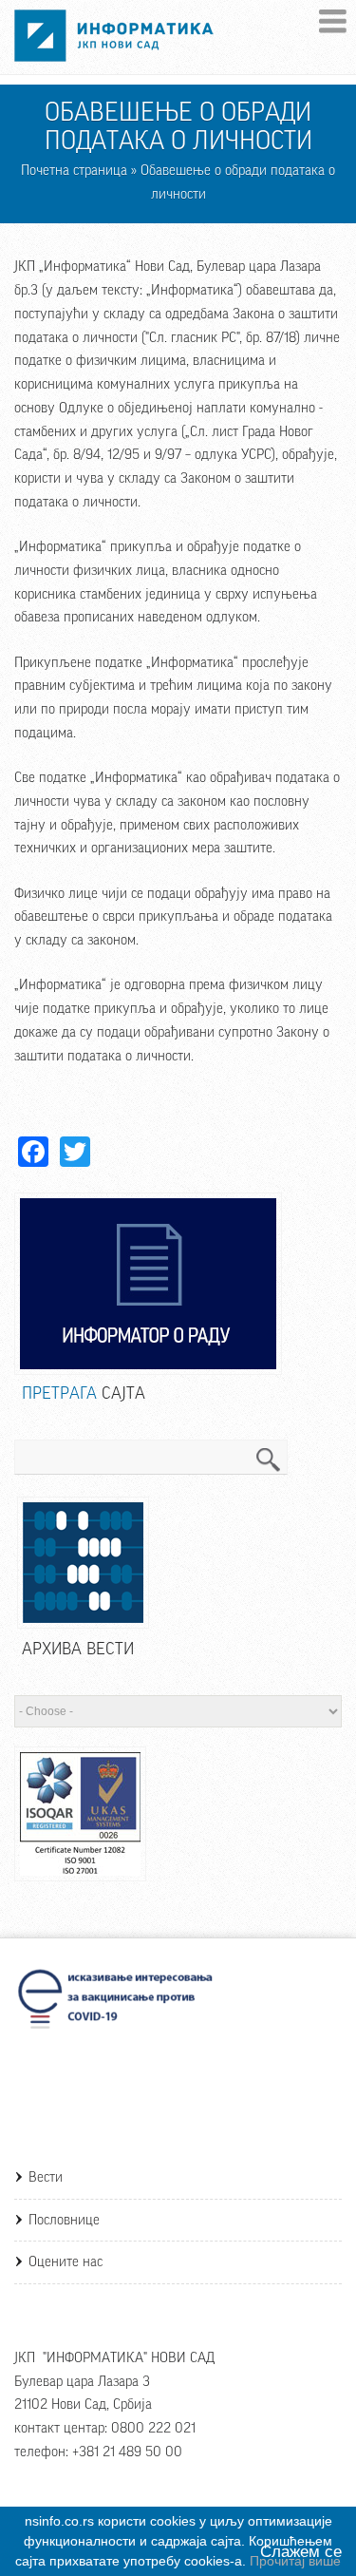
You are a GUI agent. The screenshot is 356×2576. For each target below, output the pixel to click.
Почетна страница (74, 171)
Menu (333, 21)
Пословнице (64, 2220)
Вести (46, 2177)
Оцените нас (66, 2262)
